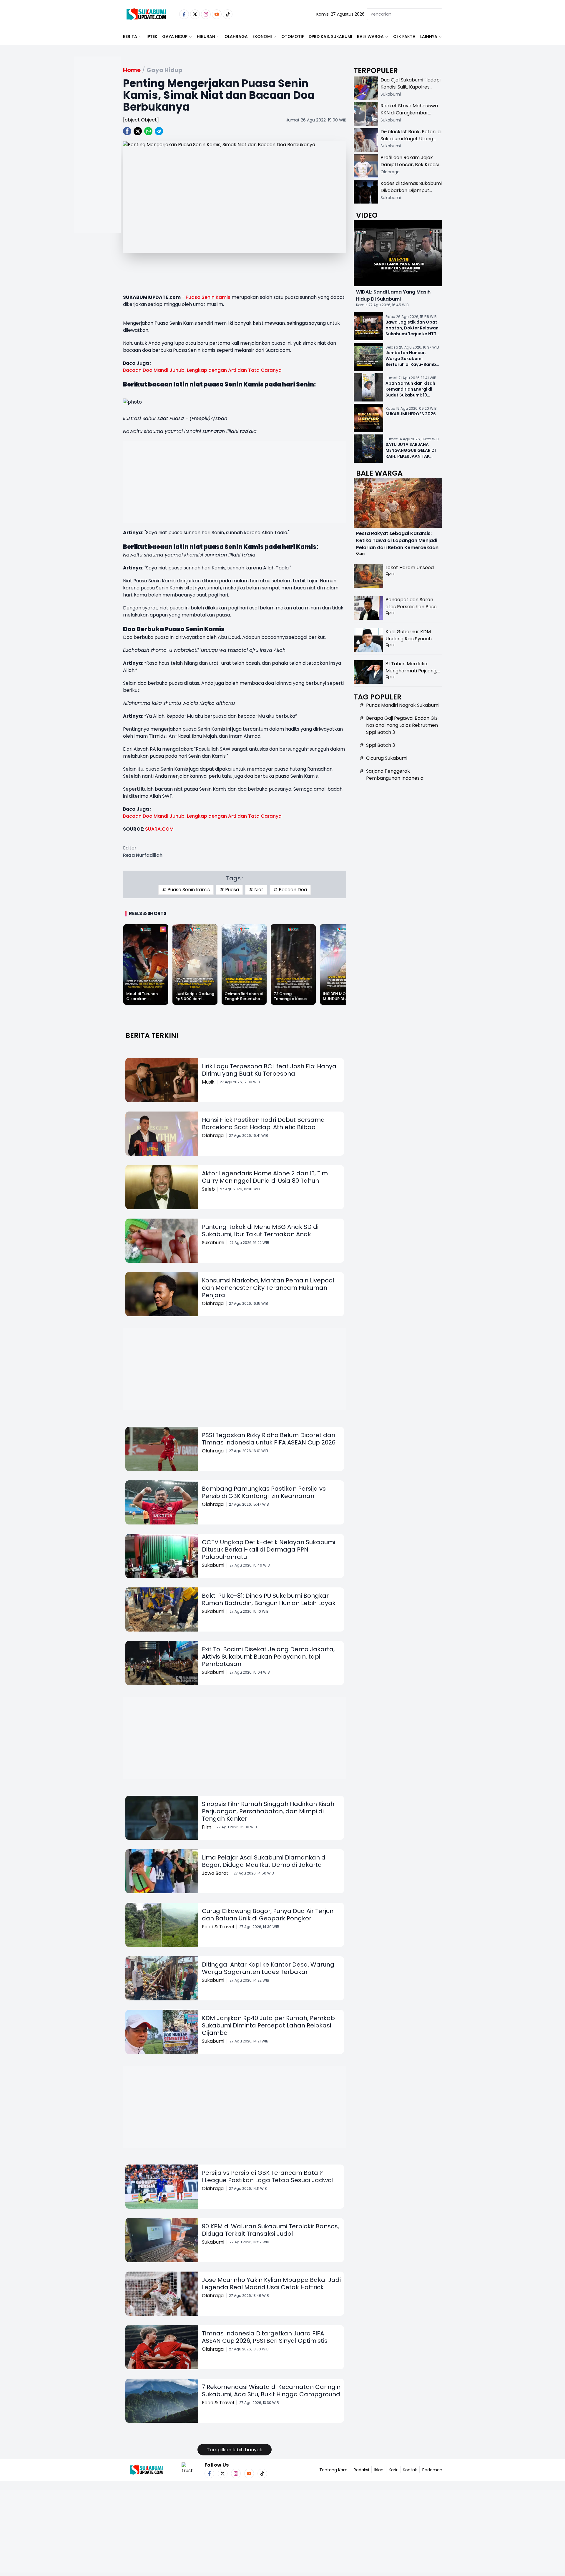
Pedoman (432, 2470)
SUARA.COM (160, 829)
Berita (130, 36)
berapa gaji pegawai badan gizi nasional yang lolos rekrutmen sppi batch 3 (402, 725)
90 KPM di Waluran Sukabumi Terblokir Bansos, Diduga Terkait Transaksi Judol (270, 2230)
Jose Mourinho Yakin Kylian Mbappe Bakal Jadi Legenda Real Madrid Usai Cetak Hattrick (271, 2283)
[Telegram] (159, 131)
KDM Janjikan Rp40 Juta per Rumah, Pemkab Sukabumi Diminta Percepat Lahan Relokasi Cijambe (268, 2025)
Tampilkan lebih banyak (235, 2450)
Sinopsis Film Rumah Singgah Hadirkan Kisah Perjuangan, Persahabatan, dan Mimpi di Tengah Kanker (268, 1811)
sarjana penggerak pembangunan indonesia (395, 775)
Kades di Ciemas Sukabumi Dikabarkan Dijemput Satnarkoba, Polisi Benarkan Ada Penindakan (411, 194)
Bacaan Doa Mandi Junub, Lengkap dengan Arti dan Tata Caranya (202, 370)
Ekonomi (262, 36)
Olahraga (236, 36)
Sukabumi (213, 1243)
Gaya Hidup (175, 36)
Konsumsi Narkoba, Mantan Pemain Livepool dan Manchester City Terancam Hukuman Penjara (268, 1288)
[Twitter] (195, 14)
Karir (393, 2470)
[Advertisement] (97, 164)
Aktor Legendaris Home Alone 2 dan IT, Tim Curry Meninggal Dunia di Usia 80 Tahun (265, 1177)
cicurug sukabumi (387, 758)
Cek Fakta (404, 36)
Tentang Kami (334, 2470)
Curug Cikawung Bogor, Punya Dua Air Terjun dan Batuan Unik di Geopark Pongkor (268, 1915)
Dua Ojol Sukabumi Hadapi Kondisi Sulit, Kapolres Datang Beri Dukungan (411, 87)
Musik (208, 1082)
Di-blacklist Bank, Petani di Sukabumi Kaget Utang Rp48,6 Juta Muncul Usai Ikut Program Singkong (411, 142)
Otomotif (293, 36)
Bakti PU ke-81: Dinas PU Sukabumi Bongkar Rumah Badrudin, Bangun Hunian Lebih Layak (269, 1599)
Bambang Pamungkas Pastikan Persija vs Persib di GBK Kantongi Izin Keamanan (264, 1492)
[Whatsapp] (148, 131)
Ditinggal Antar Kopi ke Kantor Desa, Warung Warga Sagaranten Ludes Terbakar (268, 1968)
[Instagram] (206, 14)
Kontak (410, 2470)
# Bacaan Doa (290, 890)
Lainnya (429, 36)
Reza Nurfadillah (143, 855)
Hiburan (206, 36)
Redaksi (361, 2470)
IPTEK (152, 36)
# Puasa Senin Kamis (186, 890)
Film (207, 1827)
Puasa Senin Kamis (208, 297)
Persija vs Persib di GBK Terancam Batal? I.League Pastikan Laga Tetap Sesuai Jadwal (268, 2176)
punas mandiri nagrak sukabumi (403, 705)
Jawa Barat (215, 1873)
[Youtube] (217, 14)
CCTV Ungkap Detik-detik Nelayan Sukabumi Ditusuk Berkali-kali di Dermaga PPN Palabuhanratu (269, 1549)
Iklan (379, 2470)
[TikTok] (228, 14)
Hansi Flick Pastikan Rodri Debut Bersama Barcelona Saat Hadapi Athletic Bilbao (263, 1123)
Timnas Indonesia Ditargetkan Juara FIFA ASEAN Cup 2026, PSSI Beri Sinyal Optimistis (265, 2337)
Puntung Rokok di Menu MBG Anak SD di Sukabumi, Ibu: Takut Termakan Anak (260, 1230)
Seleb (208, 1189)
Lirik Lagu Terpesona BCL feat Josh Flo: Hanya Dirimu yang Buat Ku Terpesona (269, 1070)
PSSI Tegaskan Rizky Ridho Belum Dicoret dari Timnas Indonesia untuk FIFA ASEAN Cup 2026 (269, 1439)
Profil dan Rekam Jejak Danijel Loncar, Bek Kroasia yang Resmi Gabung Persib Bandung (411, 168)
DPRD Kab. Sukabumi (330, 36)
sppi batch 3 (380, 745)
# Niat (256, 890)
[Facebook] (184, 14)
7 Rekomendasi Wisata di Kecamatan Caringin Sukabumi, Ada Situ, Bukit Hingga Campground (271, 2391)
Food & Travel (218, 1927)
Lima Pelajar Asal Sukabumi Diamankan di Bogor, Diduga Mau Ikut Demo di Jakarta (264, 1861)
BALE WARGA (370, 36)
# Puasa (229, 890)
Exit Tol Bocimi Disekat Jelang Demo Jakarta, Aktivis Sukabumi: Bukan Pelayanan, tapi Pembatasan (268, 1657)
